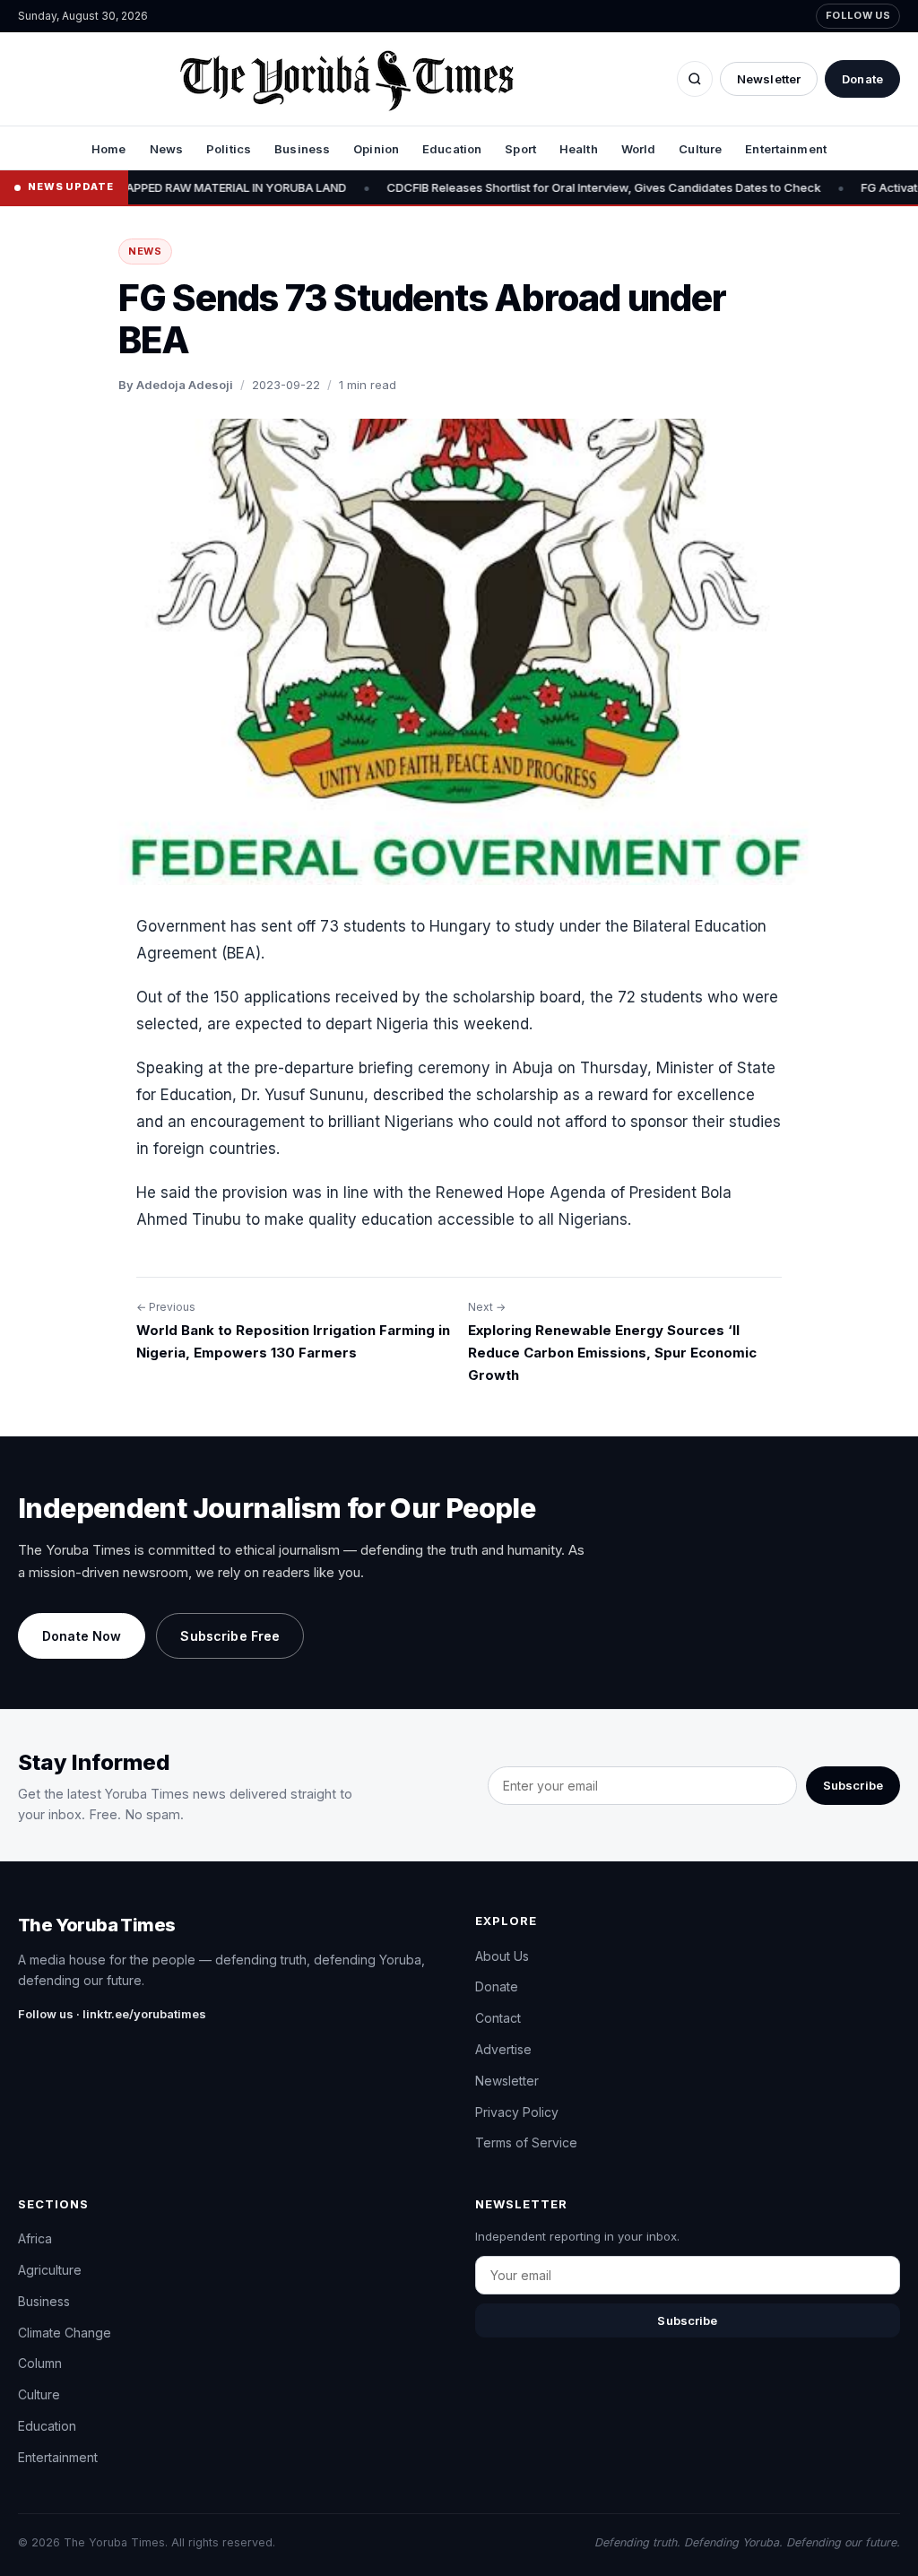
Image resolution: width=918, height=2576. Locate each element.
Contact (498, 2018)
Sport (520, 149)
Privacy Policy (517, 2112)
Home (109, 149)
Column (40, 2363)
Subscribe (853, 1785)
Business (302, 149)
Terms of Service (526, 2142)
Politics (229, 149)
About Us (502, 1956)
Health (579, 149)
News (167, 149)
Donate (862, 79)
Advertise (503, 2049)
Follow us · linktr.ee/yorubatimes (112, 2014)
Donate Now (82, 1636)
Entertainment (786, 149)
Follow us (858, 15)
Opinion (376, 149)
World (639, 149)
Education (452, 149)
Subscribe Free (230, 1636)
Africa (35, 2238)
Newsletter (769, 79)
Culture (700, 149)
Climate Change (65, 2333)
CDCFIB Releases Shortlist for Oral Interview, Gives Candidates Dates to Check (500, 187)
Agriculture (50, 2270)
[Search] (695, 79)
